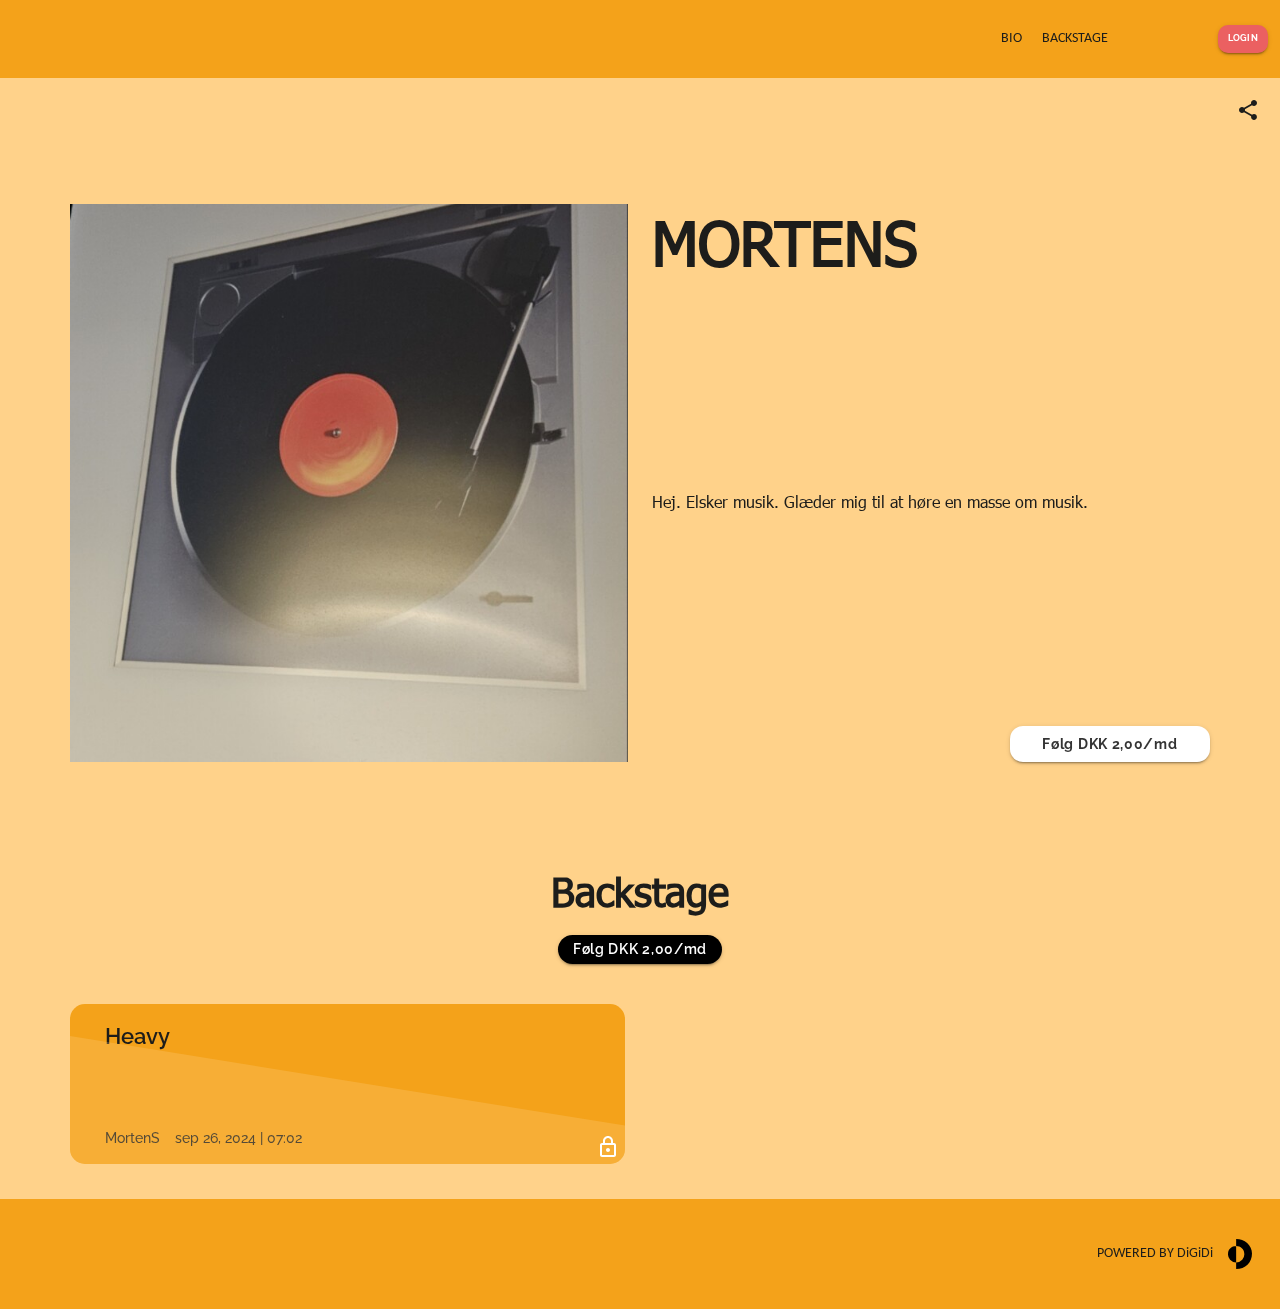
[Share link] (1248, 110)
